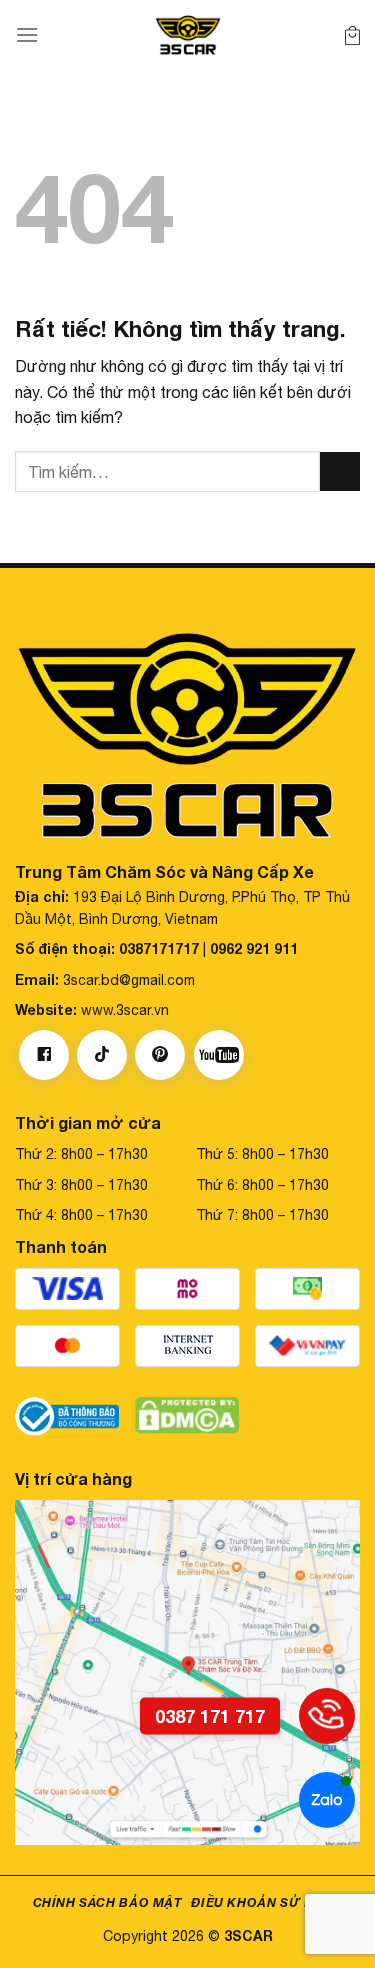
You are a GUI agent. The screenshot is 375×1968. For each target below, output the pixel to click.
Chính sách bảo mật (107, 1902)
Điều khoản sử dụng (266, 1902)
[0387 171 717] (327, 1716)
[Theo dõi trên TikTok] (102, 1055)
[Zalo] (327, 1800)
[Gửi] (340, 471)
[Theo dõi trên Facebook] (44, 1055)
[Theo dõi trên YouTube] (219, 1055)
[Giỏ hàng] (352, 35)
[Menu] (27, 34)
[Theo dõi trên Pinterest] (160, 1055)
